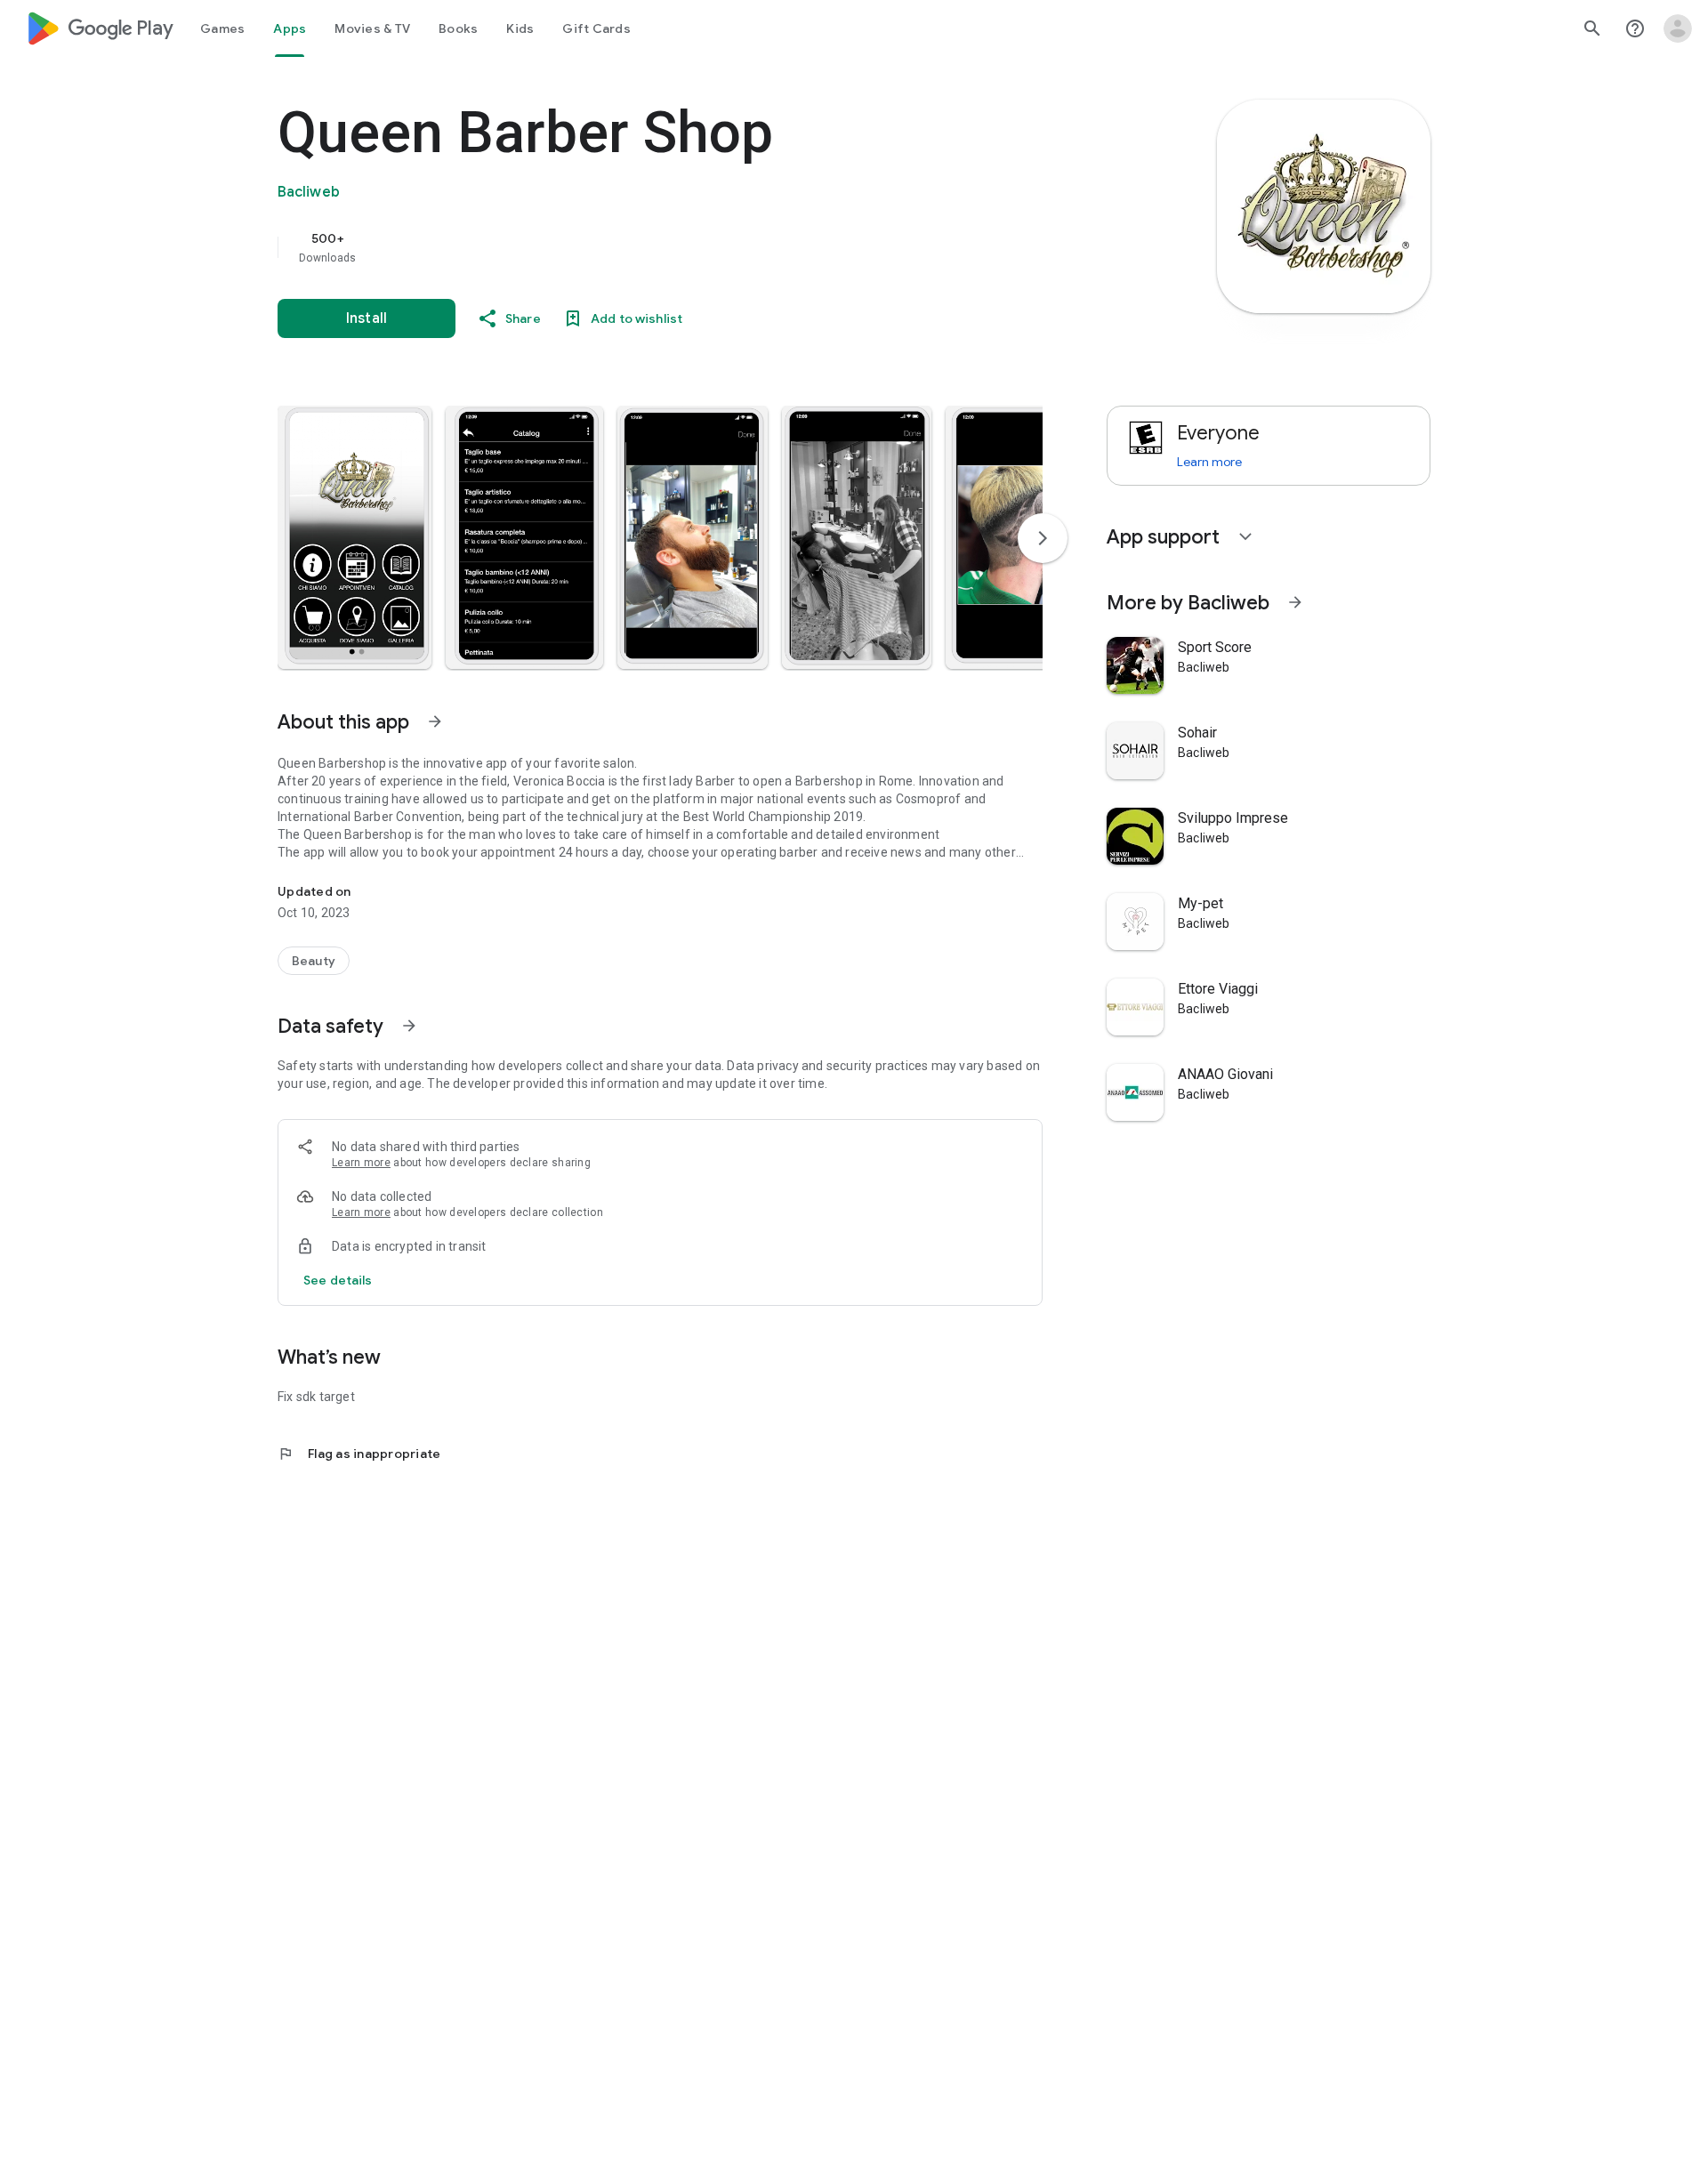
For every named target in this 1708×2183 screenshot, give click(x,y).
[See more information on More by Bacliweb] (1295, 602)
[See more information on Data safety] (409, 1026)
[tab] (222, 28)
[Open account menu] (1678, 28)
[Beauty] (314, 961)
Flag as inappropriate (359, 1454)
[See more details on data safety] (338, 1280)
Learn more (361, 1163)
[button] (354, 537)
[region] (633, 247)
